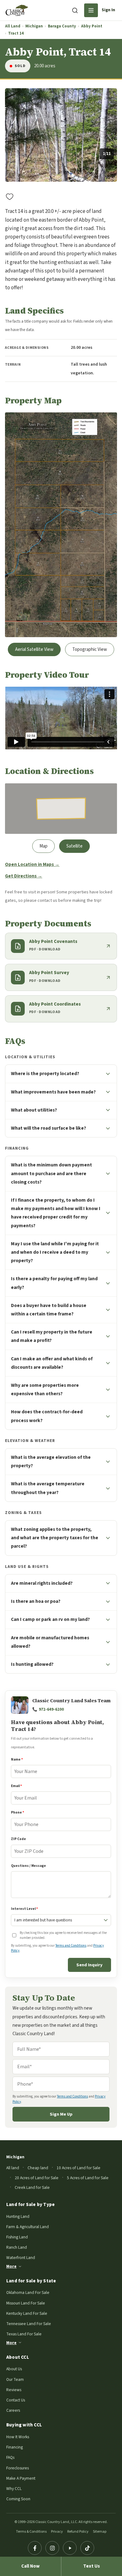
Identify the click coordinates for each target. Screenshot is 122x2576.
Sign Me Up (61, 2114)
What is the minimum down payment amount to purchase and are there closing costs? (51, 1173)
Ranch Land (17, 2247)
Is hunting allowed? (32, 1664)
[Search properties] (75, 10)
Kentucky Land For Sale (27, 2313)
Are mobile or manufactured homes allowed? (50, 1642)
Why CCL (14, 2489)
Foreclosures (18, 2468)
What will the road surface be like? (48, 1128)
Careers (13, 2410)
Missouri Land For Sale (26, 2303)
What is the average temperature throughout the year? (48, 1488)
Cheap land (38, 2168)
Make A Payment (21, 2478)
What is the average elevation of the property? (51, 1461)
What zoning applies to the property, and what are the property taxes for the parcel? (55, 1538)
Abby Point (92, 26)
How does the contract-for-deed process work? (47, 1416)
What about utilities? (34, 1110)
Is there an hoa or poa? (36, 1601)
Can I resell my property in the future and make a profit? (52, 1336)
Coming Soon (18, 2499)
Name (17, 1759)
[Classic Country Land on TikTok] (87, 2548)
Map (43, 846)
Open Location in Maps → (32, 865)
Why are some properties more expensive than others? (45, 1389)
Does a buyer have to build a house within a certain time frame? (49, 1310)
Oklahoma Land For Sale (28, 2292)
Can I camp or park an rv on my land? (50, 1619)
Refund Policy (78, 2532)
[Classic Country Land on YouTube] (70, 2548)
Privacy (57, 2532)
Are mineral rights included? (42, 1583)
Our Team (15, 2379)
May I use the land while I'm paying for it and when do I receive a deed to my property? (55, 1252)
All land (13, 2168)
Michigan (34, 26)
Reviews (14, 2390)
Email (16, 1786)
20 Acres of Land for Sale (37, 2178)
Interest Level (24, 1909)
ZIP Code (18, 1839)
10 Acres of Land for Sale (79, 2168)
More (11, 2266)
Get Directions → (24, 876)
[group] (61, 135)
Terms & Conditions (31, 2532)
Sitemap (100, 2532)
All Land (13, 26)
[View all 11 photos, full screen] (61, 135)
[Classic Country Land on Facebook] (35, 2548)
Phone (18, 1812)
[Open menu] (91, 10)
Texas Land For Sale (24, 2334)
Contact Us (16, 2400)
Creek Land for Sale (32, 2187)
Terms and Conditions (71, 1946)
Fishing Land (17, 2237)
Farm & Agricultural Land (28, 2227)
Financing (15, 2447)
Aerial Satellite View (34, 649)
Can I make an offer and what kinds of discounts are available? (52, 1363)
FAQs (10, 2457)
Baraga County (62, 26)
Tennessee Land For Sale (29, 2324)
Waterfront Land (21, 2258)
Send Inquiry (89, 1965)
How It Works (18, 2437)
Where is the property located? (45, 1074)
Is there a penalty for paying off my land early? (54, 1283)
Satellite (74, 846)
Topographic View (90, 649)
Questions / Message (28, 1866)
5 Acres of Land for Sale (88, 2178)
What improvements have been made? (53, 1092)
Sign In (108, 10)
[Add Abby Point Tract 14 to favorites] (10, 196)
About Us (14, 2369)
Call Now (30, 2566)
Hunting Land (18, 2216)
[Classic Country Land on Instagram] (52, 2548)
